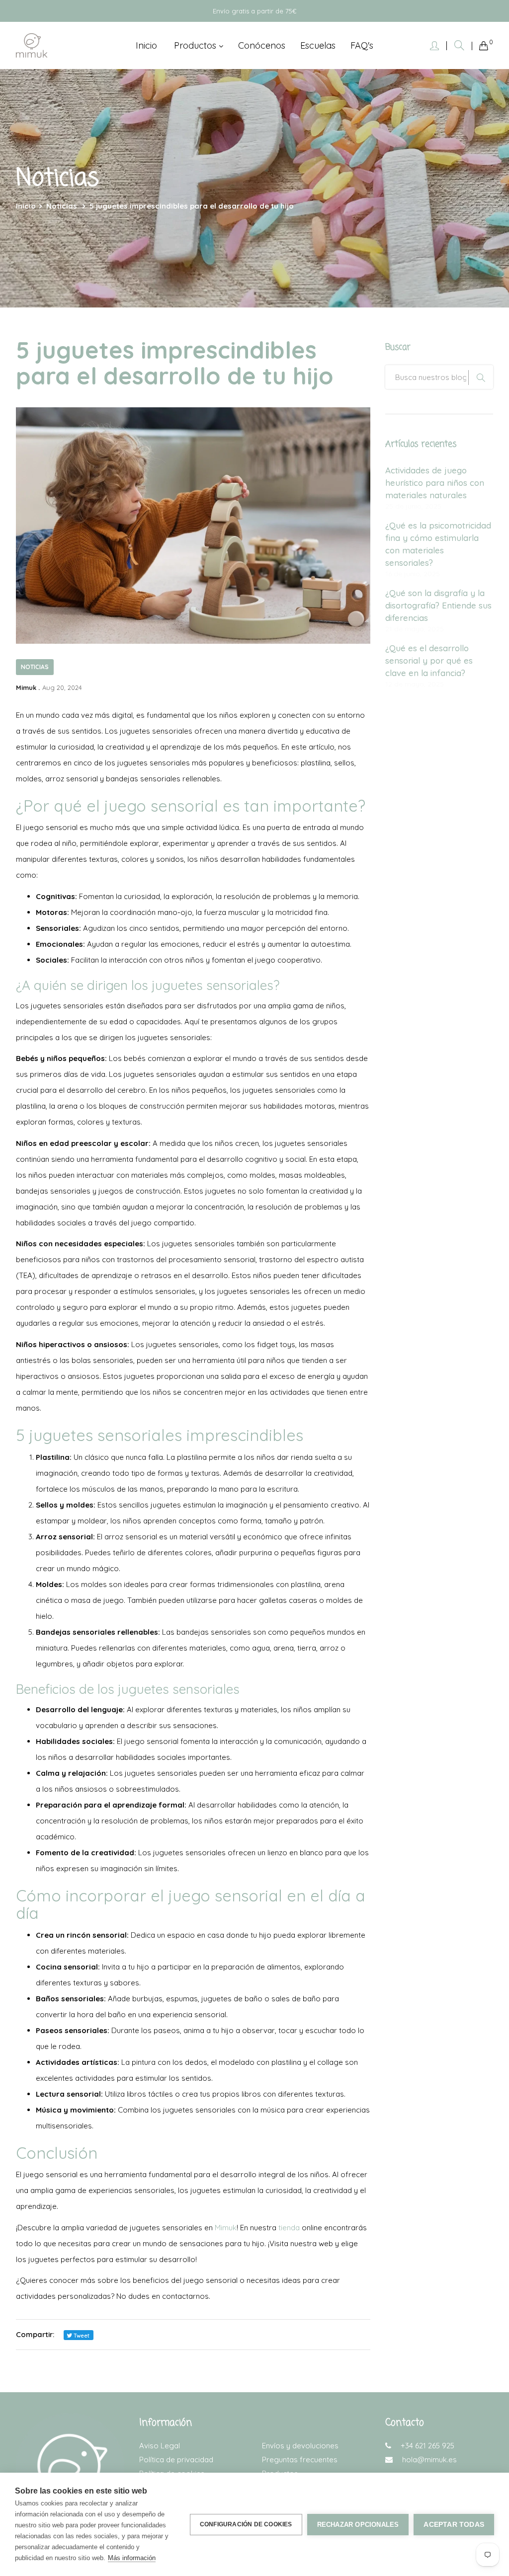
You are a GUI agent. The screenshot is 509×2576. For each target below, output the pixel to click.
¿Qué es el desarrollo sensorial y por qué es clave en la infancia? (429, 660)
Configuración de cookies (246, 2524)
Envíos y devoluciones (300, 2446)
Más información (132, 2558)
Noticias (35, 667)
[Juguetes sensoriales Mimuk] (32, 46)
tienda (289, 2228)
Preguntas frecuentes (300, 2460)
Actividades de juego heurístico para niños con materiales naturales (435, 483)
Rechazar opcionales (358, 2525)
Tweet (81, 2336)
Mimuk (226, 2228)
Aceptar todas (454, 2525)
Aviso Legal (160, 2446)
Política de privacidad (176, 2460)
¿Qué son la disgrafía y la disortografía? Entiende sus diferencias (438, 605)
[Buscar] (459, 45)
